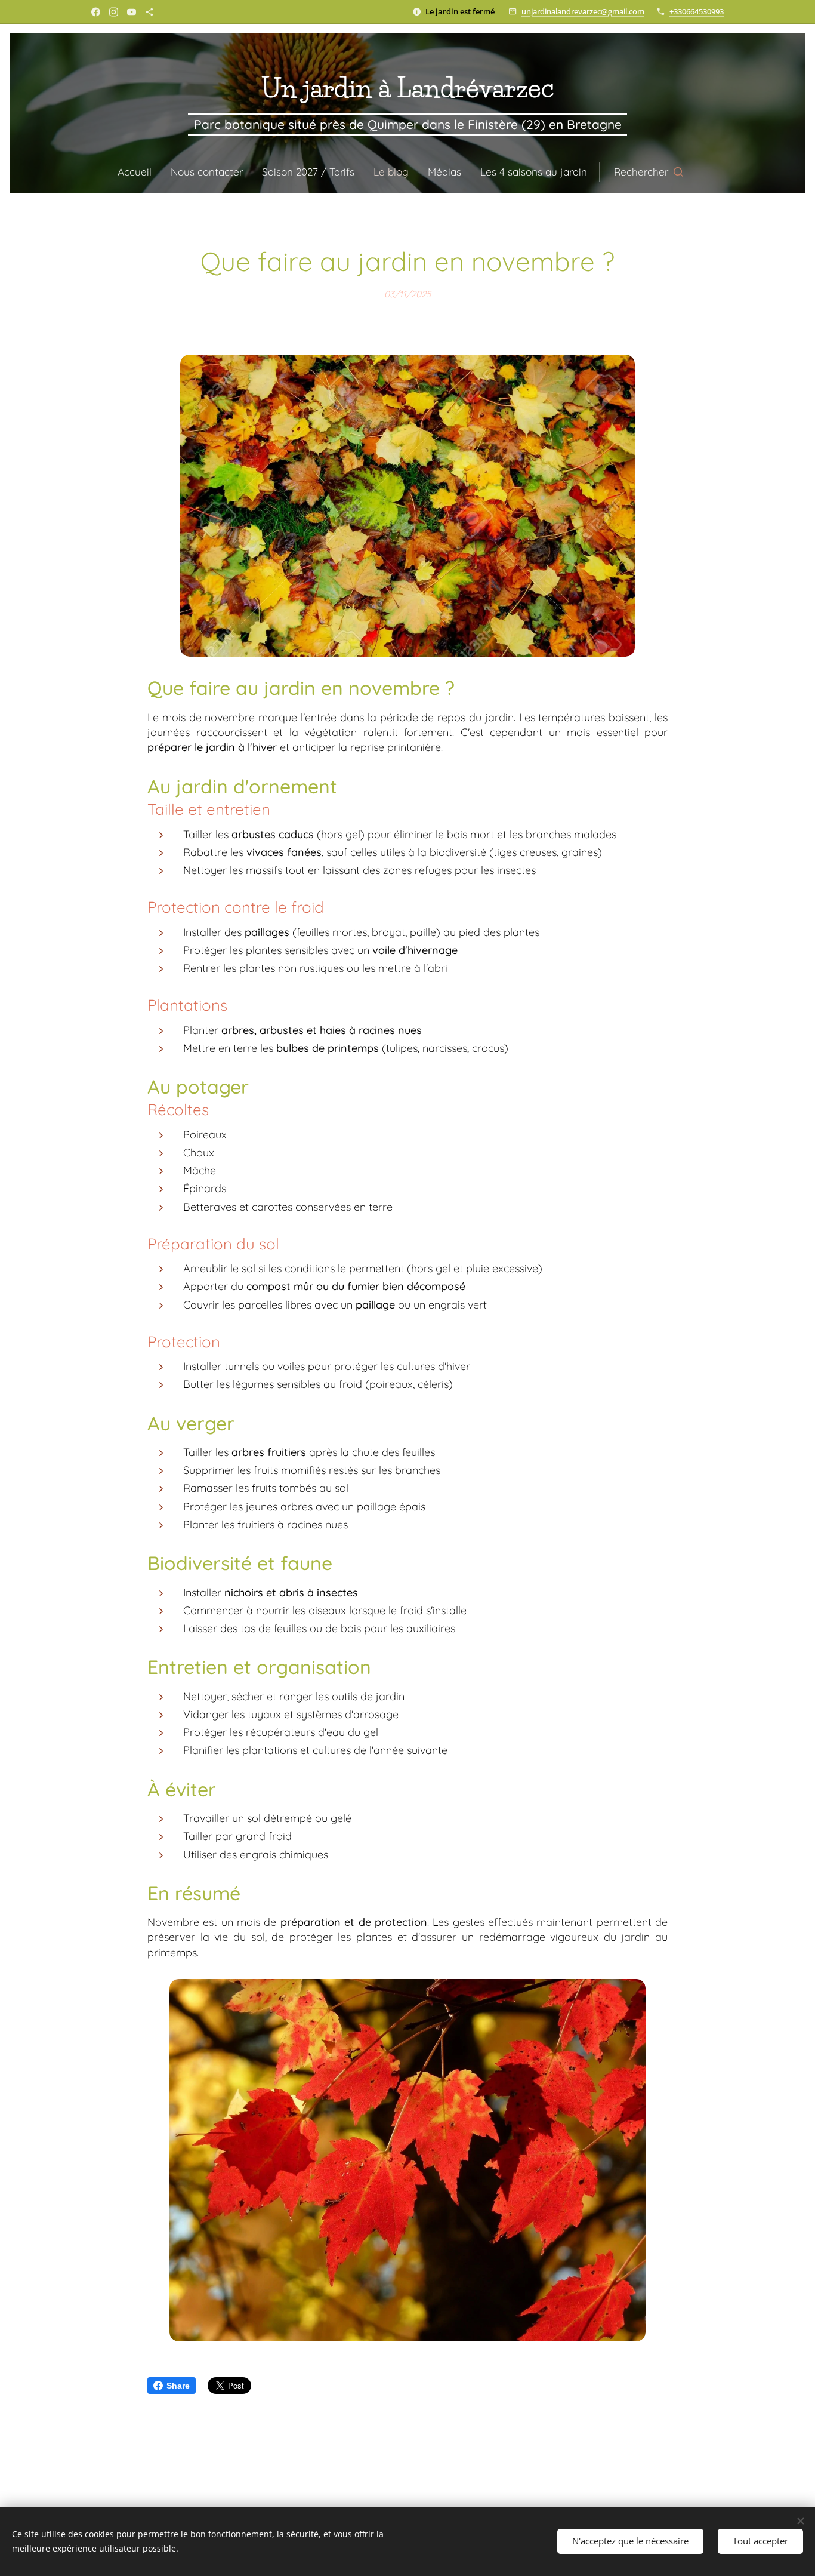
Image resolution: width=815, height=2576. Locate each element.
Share (178, 2386)
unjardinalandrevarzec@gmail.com (583, 11)
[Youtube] (132, 12)
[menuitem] (139, 172)
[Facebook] (96, 12)
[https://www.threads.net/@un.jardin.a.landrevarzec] (149, 12)
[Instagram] (114, 12)
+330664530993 (697, 11)
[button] (649, 172)
